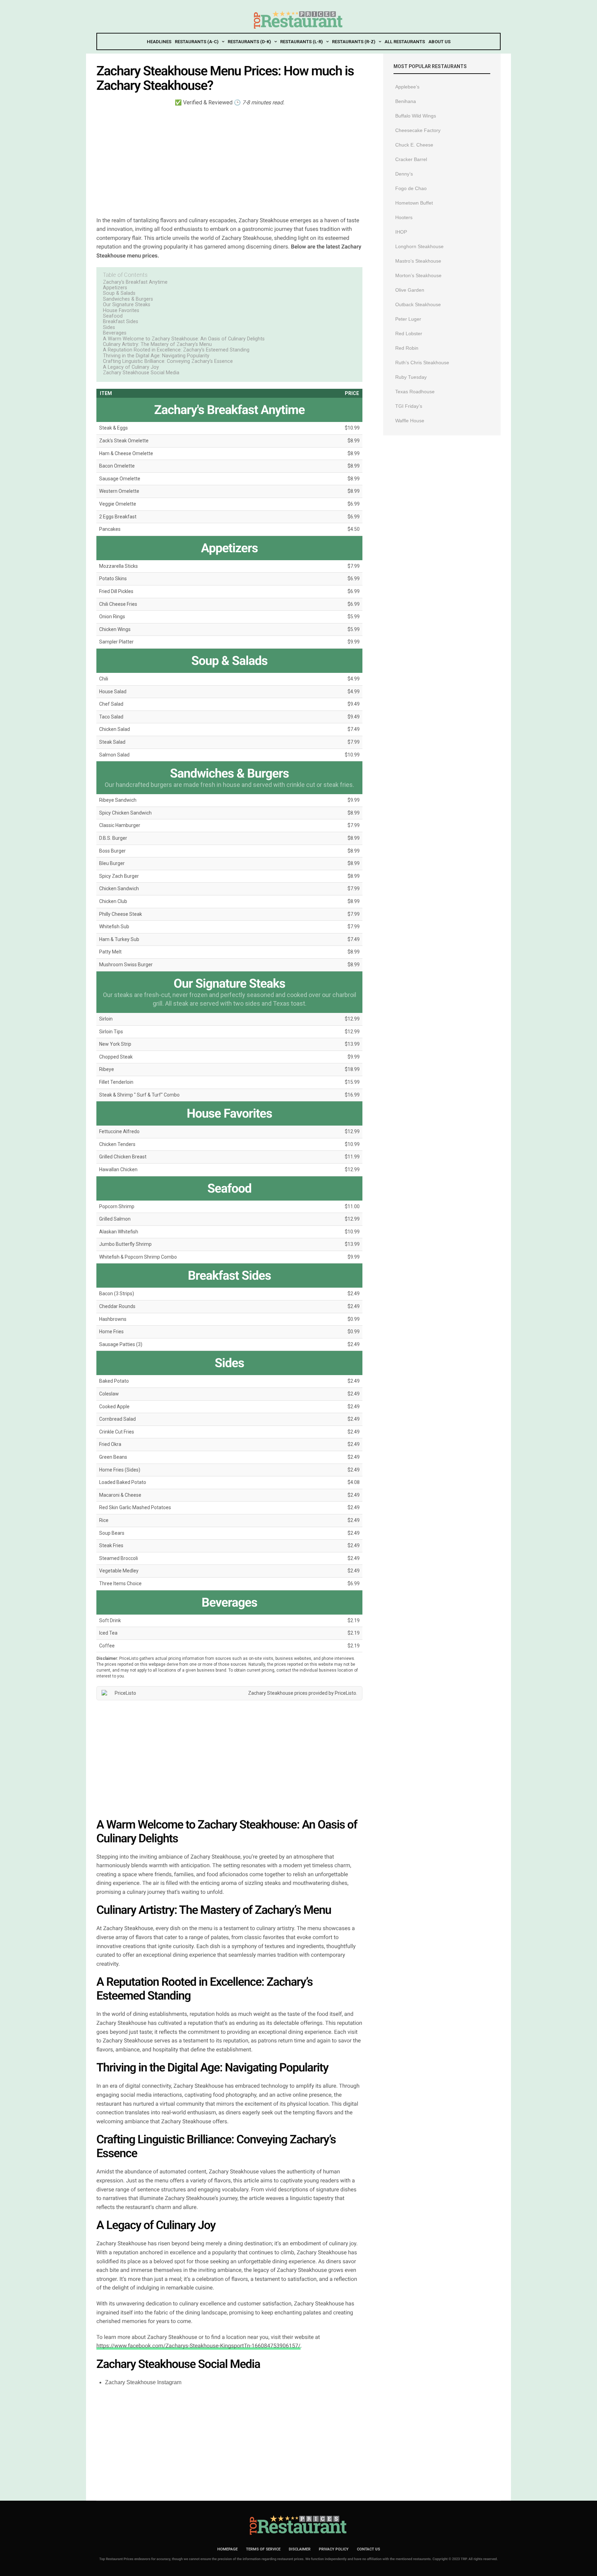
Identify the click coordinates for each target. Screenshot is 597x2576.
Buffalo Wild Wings (416, 116)
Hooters (404, 217)
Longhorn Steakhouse (419, 246)
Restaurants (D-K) (249, 42)
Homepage (228, 2549)
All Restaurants (405, 42)
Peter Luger (408, 319)
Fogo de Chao (411, 188)
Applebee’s (407, 87)
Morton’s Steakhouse (418, 275)
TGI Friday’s (409, 406)
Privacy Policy (334, 2549)
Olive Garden (410, 290)
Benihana (406, 101)
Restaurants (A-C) (197, 42)
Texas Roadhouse (415, 392)
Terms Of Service (263, 2549)
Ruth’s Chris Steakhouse (422, 363)
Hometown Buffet (414, 203)
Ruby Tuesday (411, 377)
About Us (439, 42)
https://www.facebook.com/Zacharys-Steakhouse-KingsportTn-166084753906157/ (198, 2346)
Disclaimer (300, 2549)
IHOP (401, 232)
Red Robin (407, 348)
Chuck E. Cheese (414, 145)
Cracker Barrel (411, 159)
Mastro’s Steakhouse (418, 261)
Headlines (159, 42)
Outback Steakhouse (418, 304)
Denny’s (404, 174)
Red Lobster (409, 333)
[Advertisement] (229, 161)
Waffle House (410, 421)
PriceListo (345, 1693)
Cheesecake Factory (418, 130)
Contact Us (368, 2549)
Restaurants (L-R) (301, 42)
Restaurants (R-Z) (354, 42)
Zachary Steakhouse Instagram (143, 2382)
